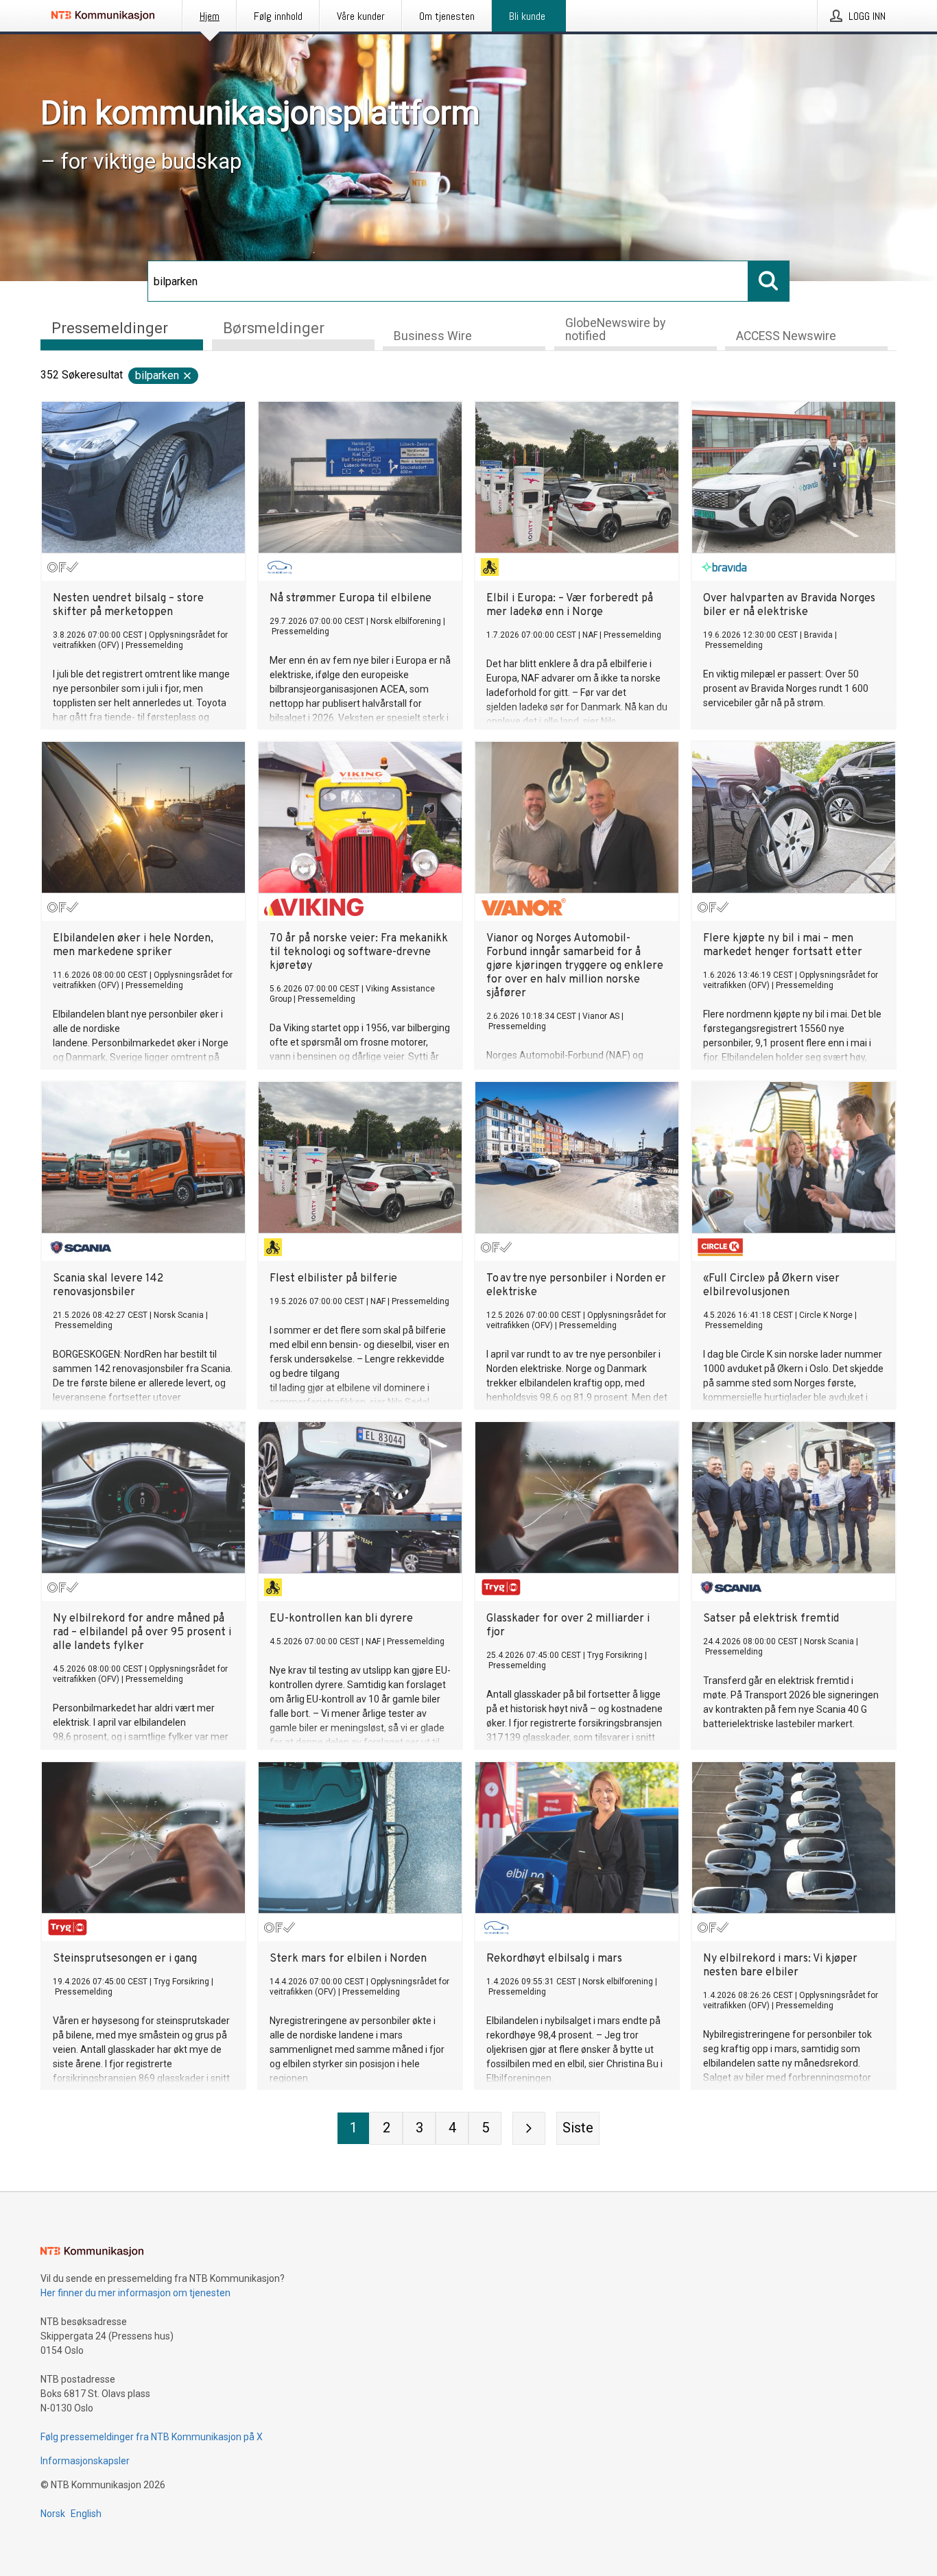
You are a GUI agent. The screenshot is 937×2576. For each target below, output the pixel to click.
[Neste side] (529, 2128)
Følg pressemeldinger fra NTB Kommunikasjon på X (152, 2437)
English (86, 2514)
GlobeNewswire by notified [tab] (615, 329)
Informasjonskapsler (85, 2461)
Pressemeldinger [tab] (110, 328)
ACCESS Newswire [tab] (786, 336)
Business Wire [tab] (433, 336)
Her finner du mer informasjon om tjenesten (135, 2293)
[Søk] (769, 281)
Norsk (53, 2514)
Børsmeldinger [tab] (274, 328)
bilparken (157, 375)
